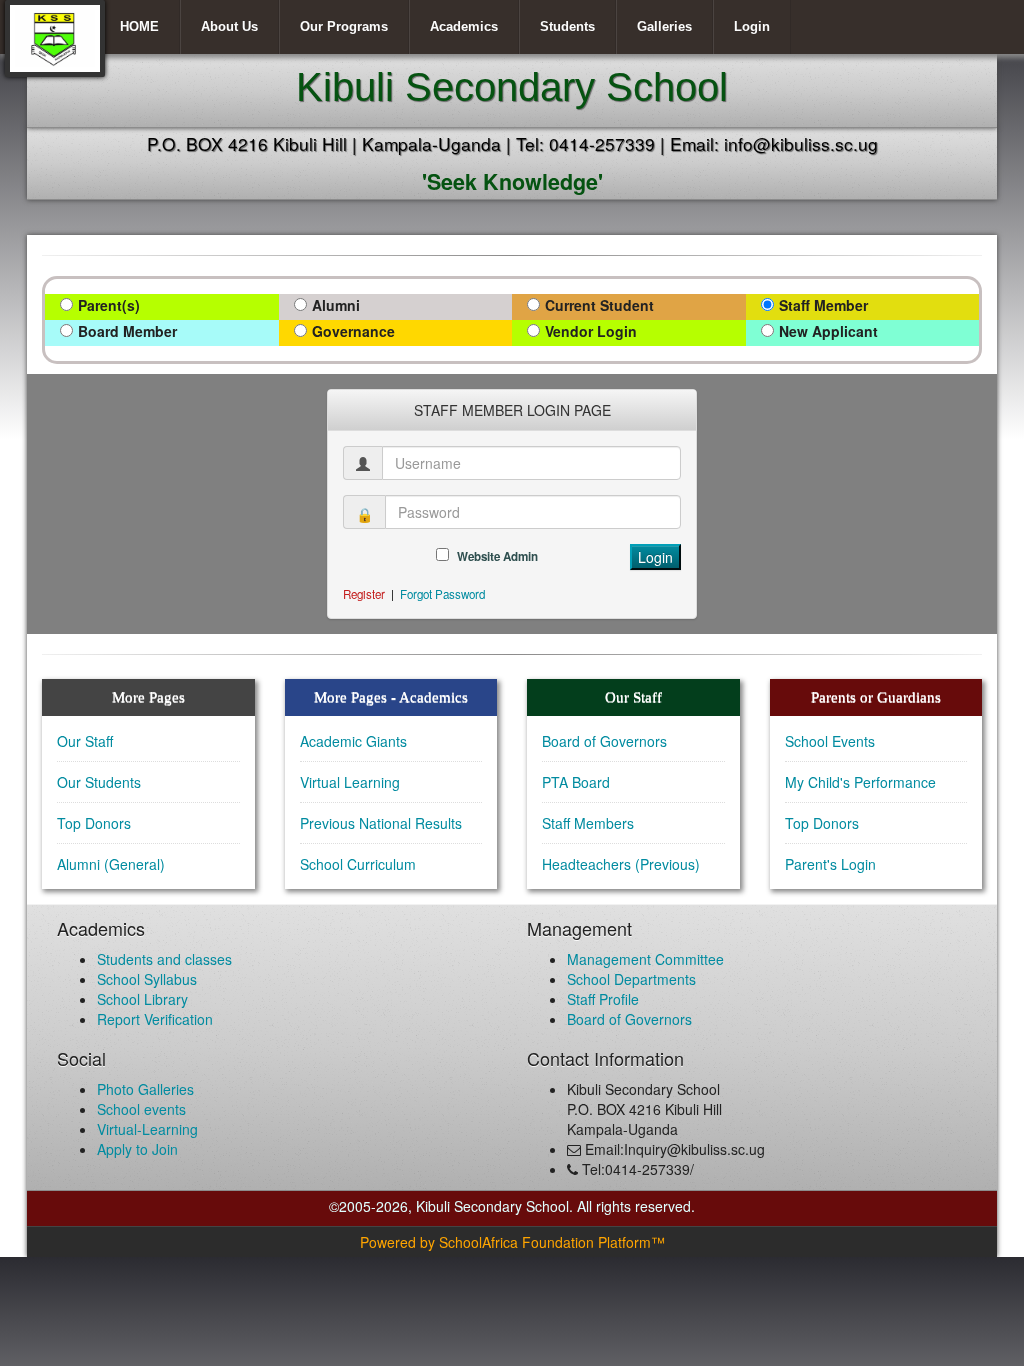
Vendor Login (591, 331)
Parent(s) (109, 305)
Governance (353, 331)
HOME (139, 26)
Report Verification (155, 1019)
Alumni (336, 305)
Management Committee (645, 959)
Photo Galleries (145, 1089)
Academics (464, 26)
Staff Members (588, 823)
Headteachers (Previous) (621, 864)
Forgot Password (442, 594)
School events (141, 1109)
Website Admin (497, 557)
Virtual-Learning (147, 1129)
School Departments (631, 979)
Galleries (664, 26)
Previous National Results (381, 823)
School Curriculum (358, 864)
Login (752, 26)
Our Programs (344, 26)
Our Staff (85, 741)
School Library (142, 999)
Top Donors (94, 823)
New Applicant (828, 331)
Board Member (127, 331)
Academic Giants (353, 741)
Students (567, 26)
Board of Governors (604, 741)
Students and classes (164, 959)
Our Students (99, 782)
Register (364, 594)
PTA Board (576, 782)
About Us (229, 26)
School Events (830, 741)
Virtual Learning (350, 782)
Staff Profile (603, 999)
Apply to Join (137, 1149)
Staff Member (823, 305)
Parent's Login (830, 864)
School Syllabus (147, 979)
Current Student (599, 305)
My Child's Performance (860, 782)
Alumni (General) (111, 864)
